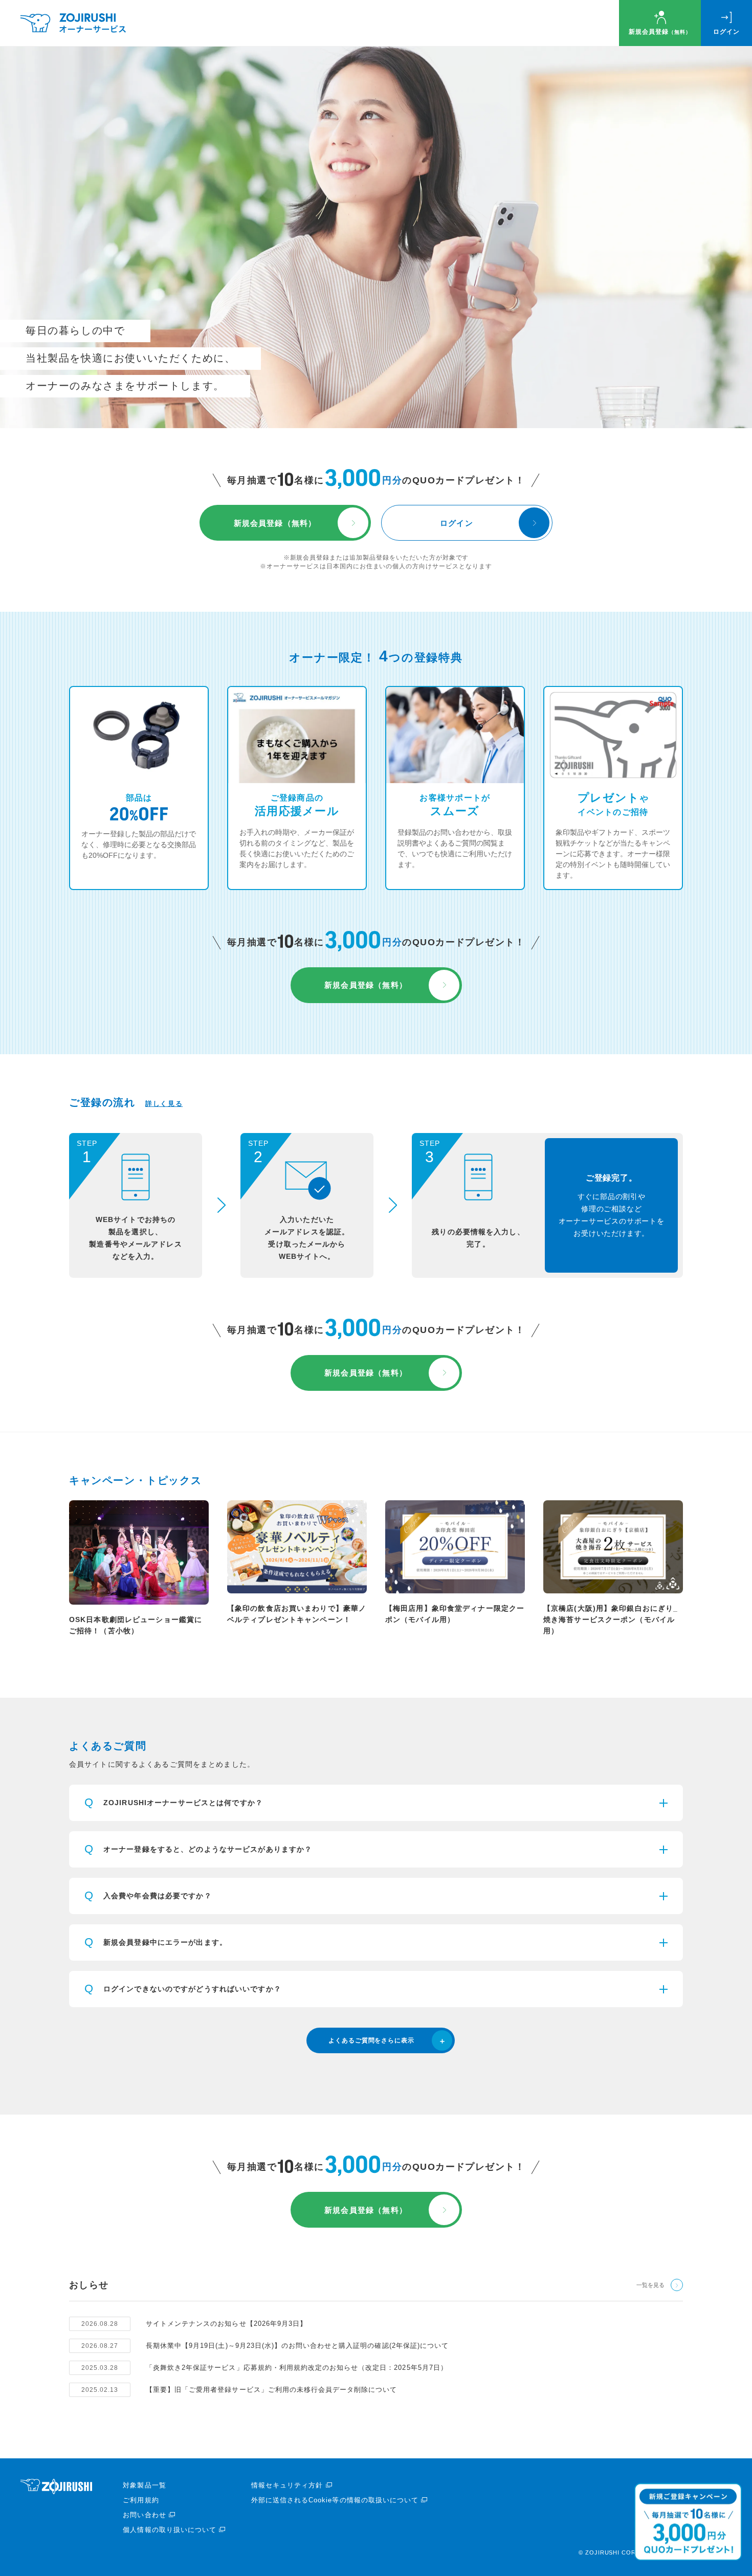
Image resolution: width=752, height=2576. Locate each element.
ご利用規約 (141, 2500)
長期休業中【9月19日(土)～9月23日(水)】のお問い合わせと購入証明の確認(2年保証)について (297, 2346)
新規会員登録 (660, 32)
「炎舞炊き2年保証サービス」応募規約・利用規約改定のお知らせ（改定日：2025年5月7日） (297, 2368)
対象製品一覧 (144, 2485)
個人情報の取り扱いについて (170, 2530)
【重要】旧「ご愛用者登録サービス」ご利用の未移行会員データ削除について (271, 2390)
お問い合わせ (144, 2515)
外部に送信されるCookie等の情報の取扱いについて (335, 2500)
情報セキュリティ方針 (287, 2485)
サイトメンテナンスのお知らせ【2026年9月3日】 (226, 2324)
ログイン (726, 32)
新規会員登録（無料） (275, 523)
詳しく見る (164, 1104)
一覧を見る (650, 2285)
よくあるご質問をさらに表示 (371, 2040)
